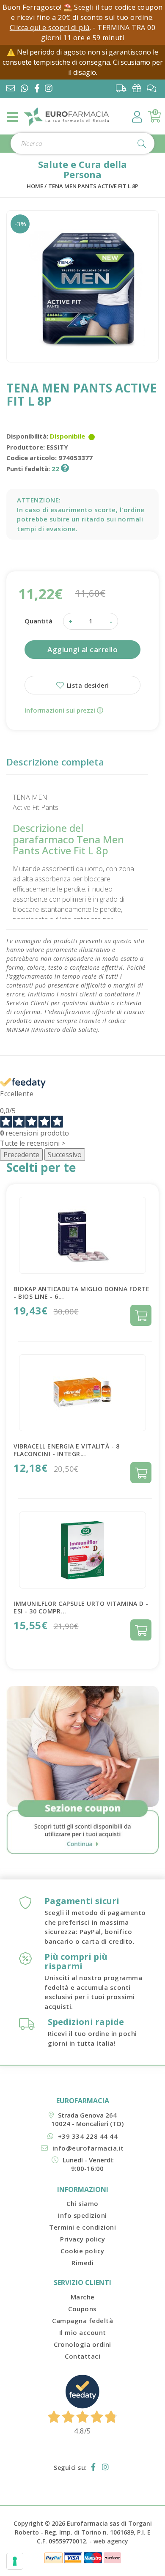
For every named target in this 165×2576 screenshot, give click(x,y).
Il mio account (83, 2332)
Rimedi (82, 2263)
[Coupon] (139, 88)
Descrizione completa (55, 762)
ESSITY (57, 447)
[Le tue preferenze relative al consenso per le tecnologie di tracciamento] (15, 2561)
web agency (111, 2541)
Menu (13, 117)
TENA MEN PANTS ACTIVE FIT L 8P (93, 186)
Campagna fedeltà (82, 2321)
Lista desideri (87, 685)
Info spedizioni (82, 2215)
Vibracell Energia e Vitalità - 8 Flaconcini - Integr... (66, 1450)
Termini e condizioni (82, 2227)
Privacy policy (82, 2239)
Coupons (82, 2309)
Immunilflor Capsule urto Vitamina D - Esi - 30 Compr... (81, 1607)
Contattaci (82, 2356)
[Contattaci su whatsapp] (25, 89)
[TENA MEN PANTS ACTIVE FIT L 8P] (82, 286)
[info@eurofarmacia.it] (11, 89)
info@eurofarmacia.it (88, 2148)
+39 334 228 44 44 (88, 2136)
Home (35, 186)
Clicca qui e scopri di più (50, 27)
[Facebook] (39, 89)
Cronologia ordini (82, 2344)
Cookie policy (82, 2251)
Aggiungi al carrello (82, 649)
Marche (83, 2297)
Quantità (38, 621)
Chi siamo (82, 2203)
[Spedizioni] (123, 88)
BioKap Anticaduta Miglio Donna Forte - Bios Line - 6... (81, 1293)
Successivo (65, 1155)
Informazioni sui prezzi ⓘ (64, 710)
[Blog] (154, 88)
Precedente (21, 1155)
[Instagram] (50, 89)
